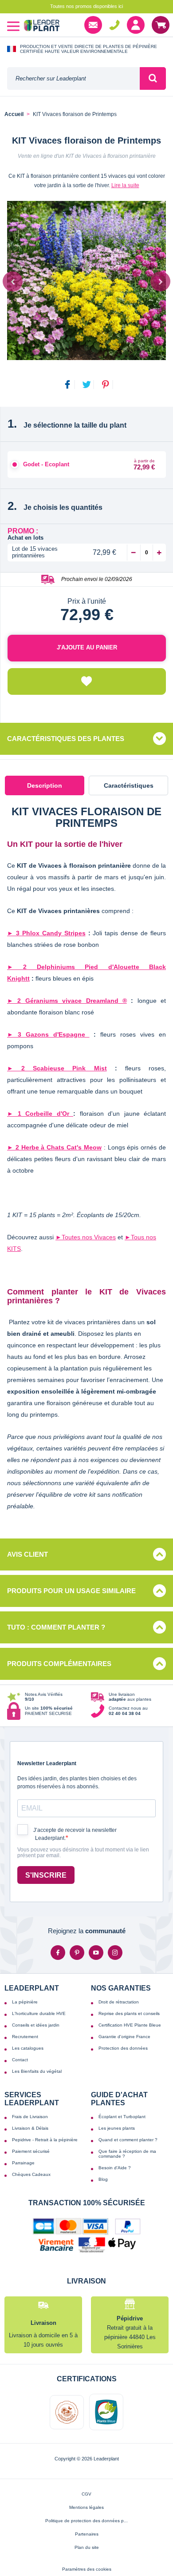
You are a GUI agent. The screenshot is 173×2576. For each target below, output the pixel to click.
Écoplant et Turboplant (122, 2117)
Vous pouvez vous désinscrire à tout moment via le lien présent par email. (83, 1853)
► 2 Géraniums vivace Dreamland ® (67, 1001)
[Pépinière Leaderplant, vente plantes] (42, 26)
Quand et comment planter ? (128, 2140)
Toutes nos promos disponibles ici (86, 6)
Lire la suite (125, 185)
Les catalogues (28, 2048)
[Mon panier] (161, 25)
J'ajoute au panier (87, 647)
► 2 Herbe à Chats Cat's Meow (54, 1147)
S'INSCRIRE (46, 1875)
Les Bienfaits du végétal (37, 2071)
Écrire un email (93, 25)
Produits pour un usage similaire (71, 1591)
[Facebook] (58, 1953)
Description (45, 785)
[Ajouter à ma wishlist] (87, 681)
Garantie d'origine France (124, 2037)
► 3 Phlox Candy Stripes (46, 933)
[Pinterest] (77, 1953)
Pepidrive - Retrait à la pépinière (45, 2140)
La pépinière (25, 2002)
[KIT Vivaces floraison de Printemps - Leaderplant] (86, 280)
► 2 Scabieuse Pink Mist (57, 1068)
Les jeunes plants (117, 2128)
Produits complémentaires (59, 1664)
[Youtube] (96, 1953)
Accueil (14, 114)
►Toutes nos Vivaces (86, 1237)
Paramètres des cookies (87, 2569)
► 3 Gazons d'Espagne (48, 1034)
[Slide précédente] (13, 282)
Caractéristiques (129, 785)
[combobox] (73, 78)
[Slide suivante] (160, 282)
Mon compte (136, 25)
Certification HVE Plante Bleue (130, 2025)
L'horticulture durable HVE (39, 2013)
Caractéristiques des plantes (66, 739)
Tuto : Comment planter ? (56, 1627)
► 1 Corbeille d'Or (40, 1114)
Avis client (28, 1554)
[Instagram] (115, 1953)
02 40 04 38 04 (114, 25)
